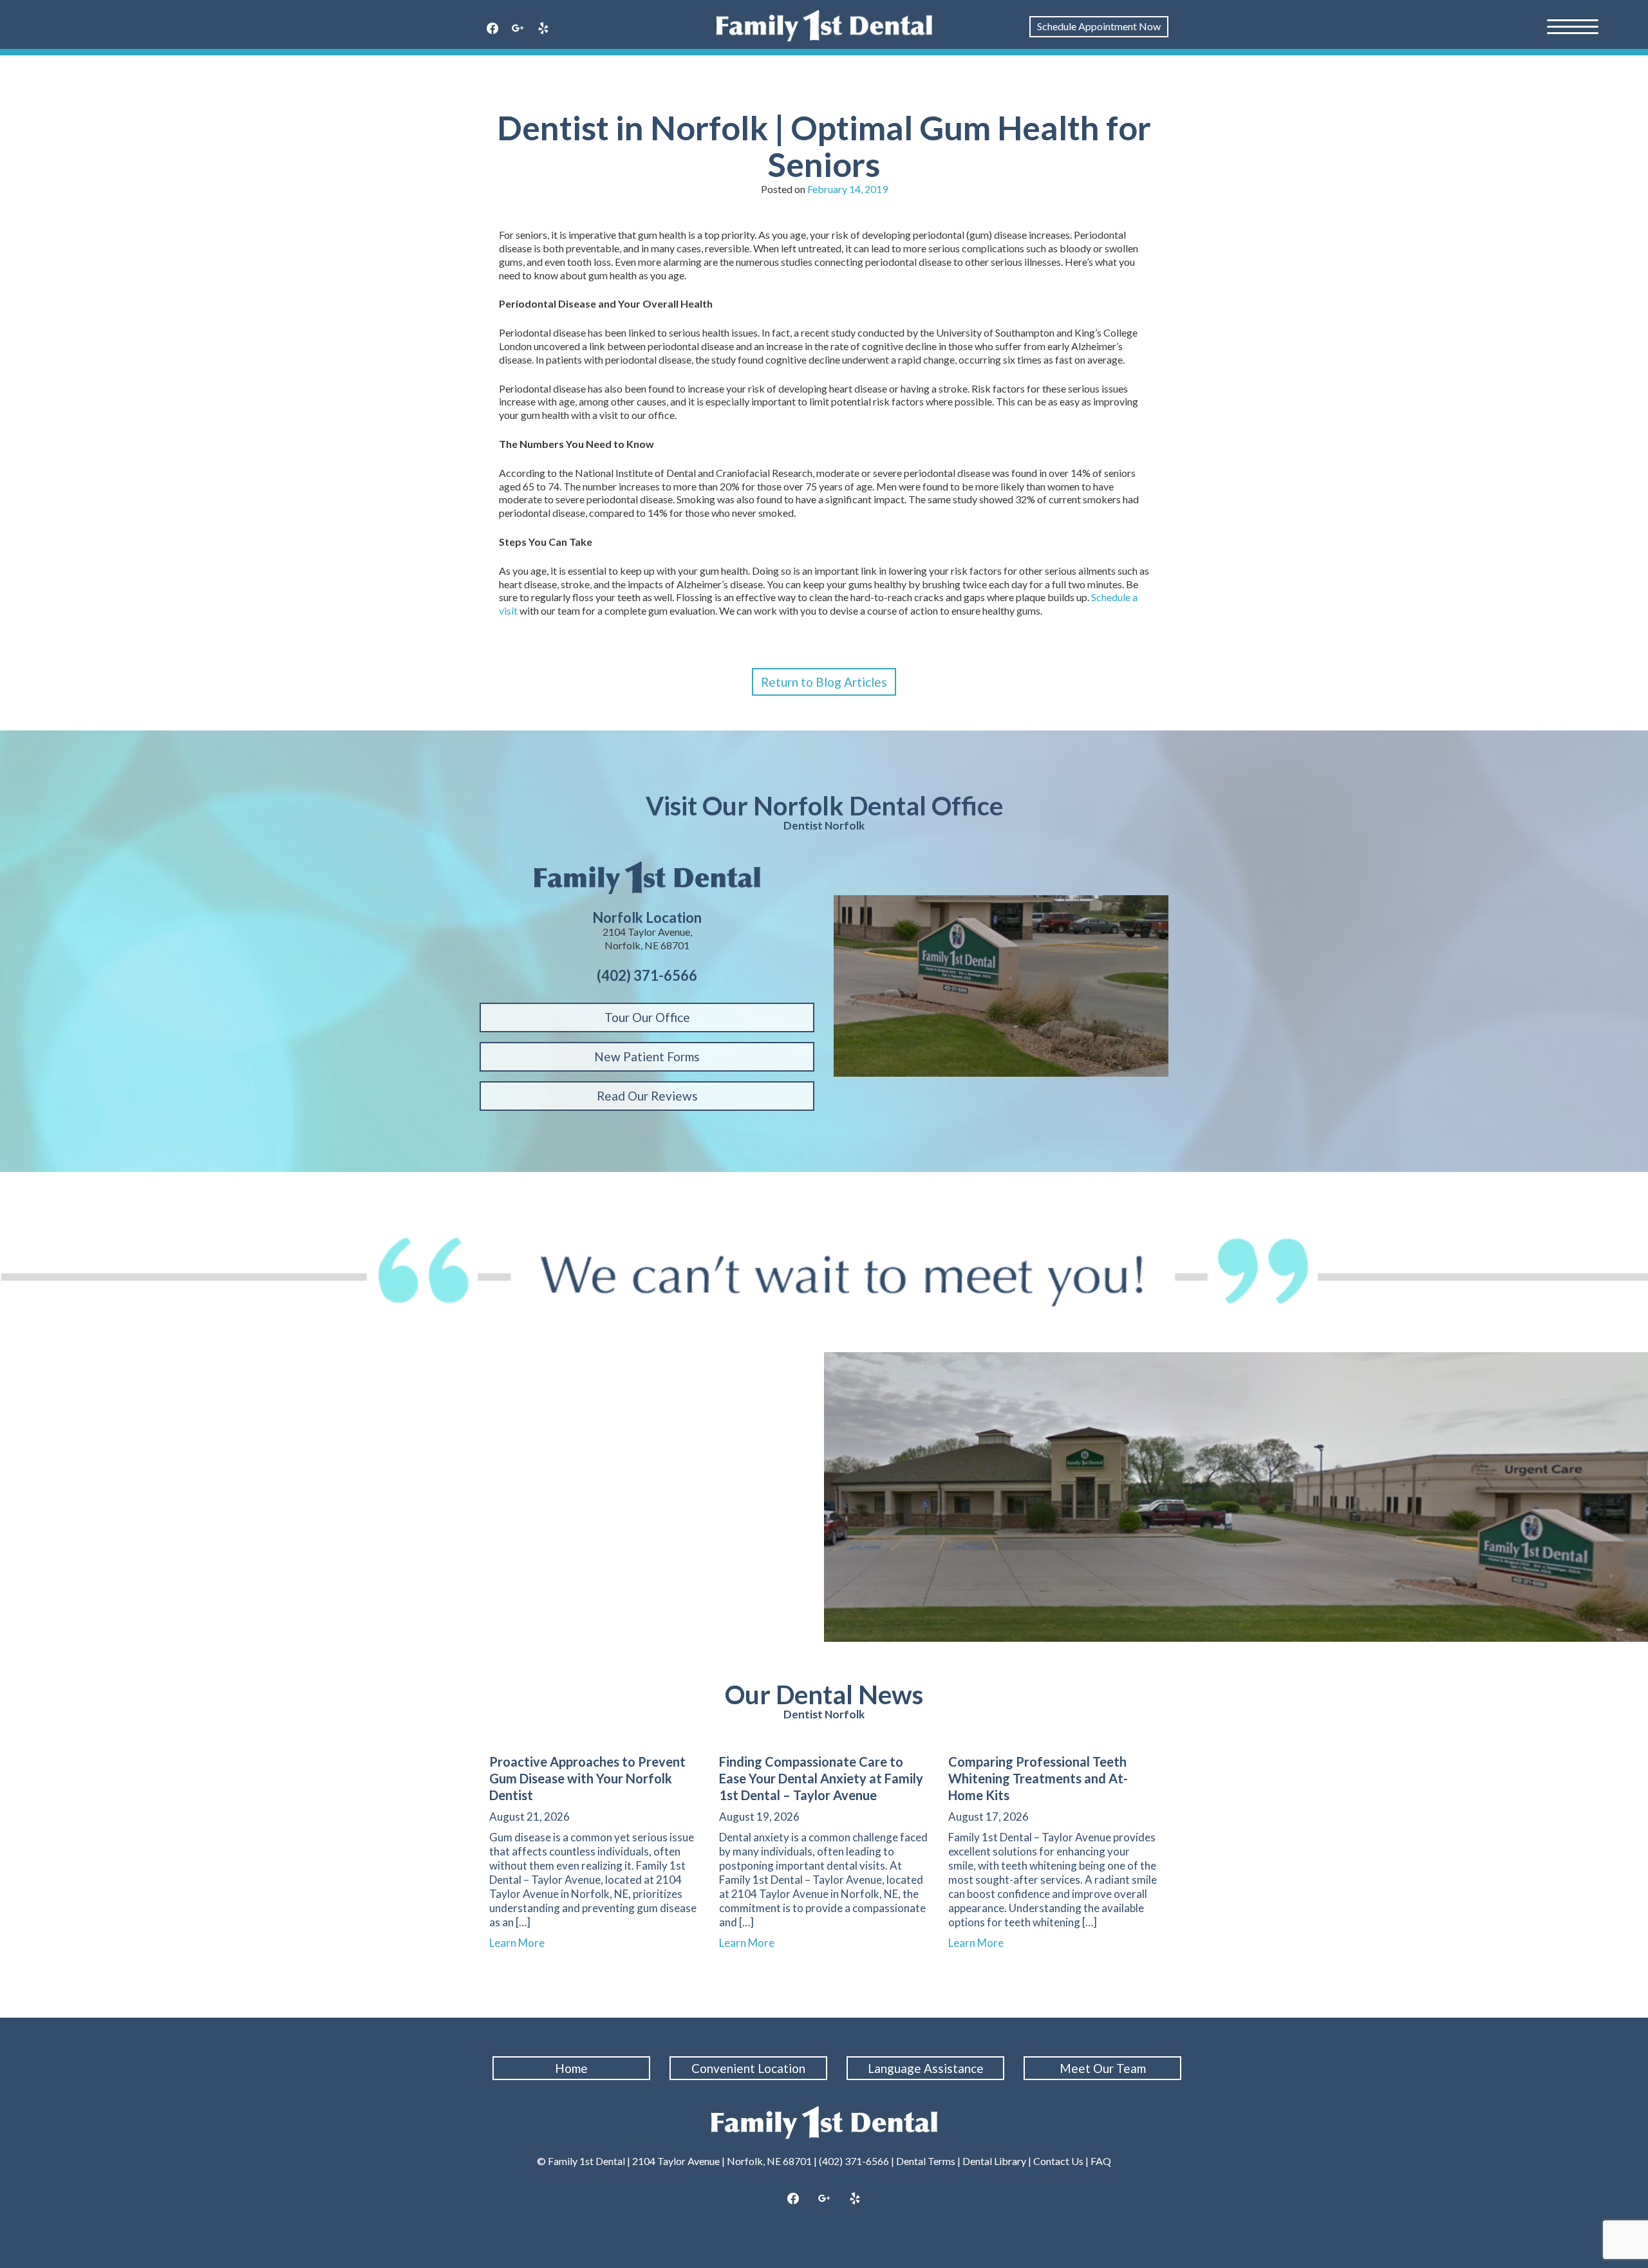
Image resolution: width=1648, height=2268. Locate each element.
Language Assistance (926, 2068)
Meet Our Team (1103, 2068)
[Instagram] (824, 2199)
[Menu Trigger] (1573, 26)
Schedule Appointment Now (1099, 26)
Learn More (523, 1943)
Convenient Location (748, 2068)
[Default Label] (543, 29)
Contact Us (1058, 2161)
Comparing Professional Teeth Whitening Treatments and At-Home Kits (1038, 1778)
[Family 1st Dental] (824, 26)
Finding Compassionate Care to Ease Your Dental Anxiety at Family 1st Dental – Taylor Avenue (821, 1778)
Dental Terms (926, 2161)
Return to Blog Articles (824, 682)
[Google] (518, 29)
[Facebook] (492, 29)
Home (571, 2068)
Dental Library (994, 2161)
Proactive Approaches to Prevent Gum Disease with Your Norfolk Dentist (587, 1778)
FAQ (1101, 2161)
